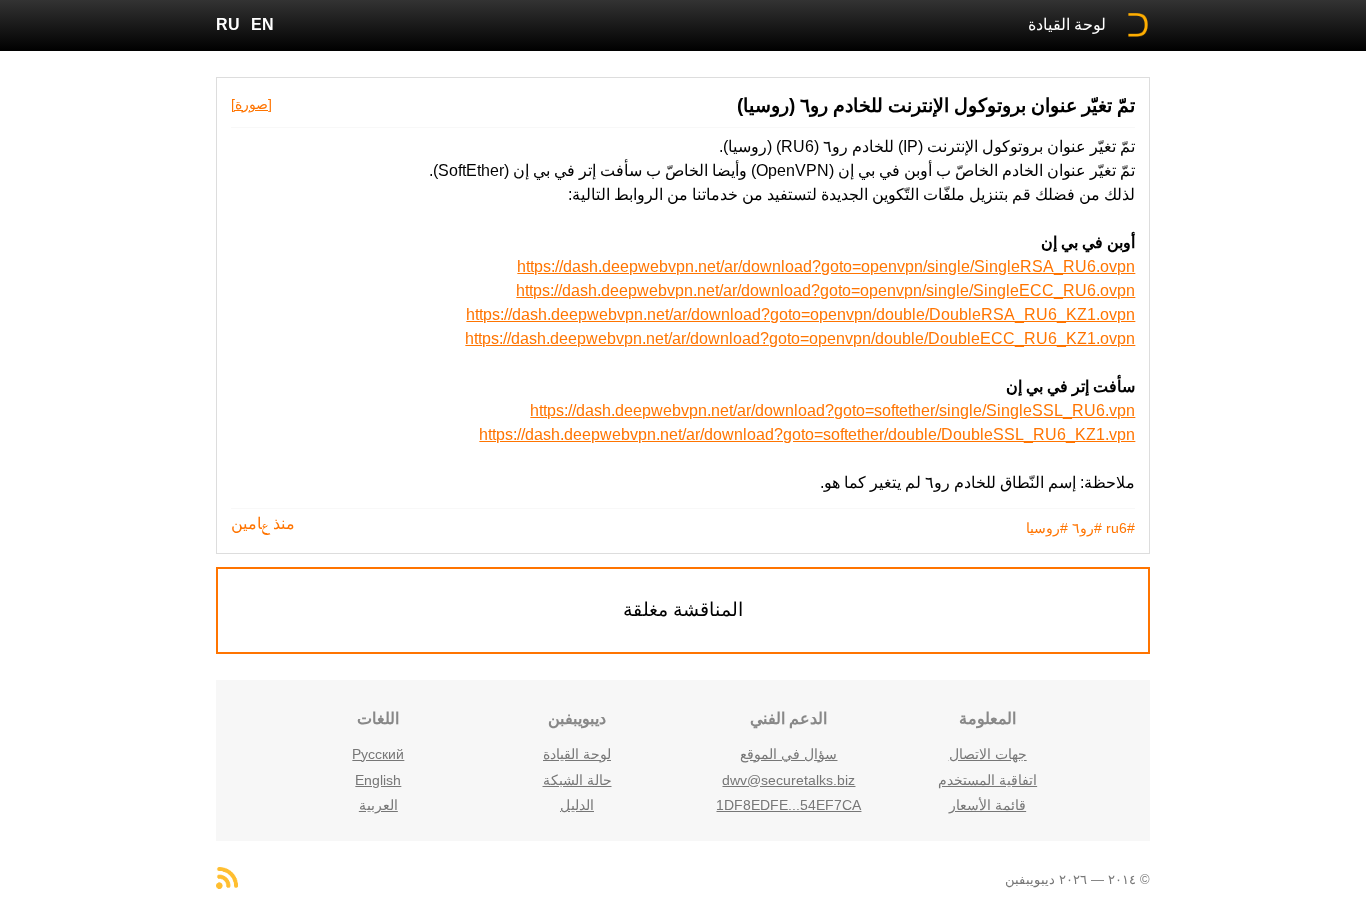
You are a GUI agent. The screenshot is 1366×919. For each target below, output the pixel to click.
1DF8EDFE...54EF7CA (788, 805)
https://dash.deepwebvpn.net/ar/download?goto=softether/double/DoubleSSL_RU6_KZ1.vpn (807, 434)
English (378, 780)
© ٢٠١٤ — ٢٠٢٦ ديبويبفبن (1077, 879)
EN (262, 24)
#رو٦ (1087, 528)
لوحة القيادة (1067, 24)
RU (228, 24)
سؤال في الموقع (788, 754)
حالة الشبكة (577, 780)
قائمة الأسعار (987, 805)
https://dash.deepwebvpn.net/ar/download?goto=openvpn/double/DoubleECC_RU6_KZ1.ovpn (800, 338)
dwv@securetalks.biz (788, 780)
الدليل (577, 805)
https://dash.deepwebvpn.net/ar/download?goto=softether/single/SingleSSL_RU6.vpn (832, 410)
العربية (378, 805)
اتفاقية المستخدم (987, 780)
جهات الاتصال (988, 754)
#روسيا (1047, 528)
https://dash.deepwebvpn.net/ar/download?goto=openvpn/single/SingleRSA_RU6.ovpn (826, 266)
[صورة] (251, 104)
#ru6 (1120, 528)
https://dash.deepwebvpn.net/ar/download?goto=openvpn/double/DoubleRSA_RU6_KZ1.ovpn (800, 314)
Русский (378, 754)
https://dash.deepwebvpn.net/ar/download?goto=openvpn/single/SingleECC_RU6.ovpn (825, 290)
